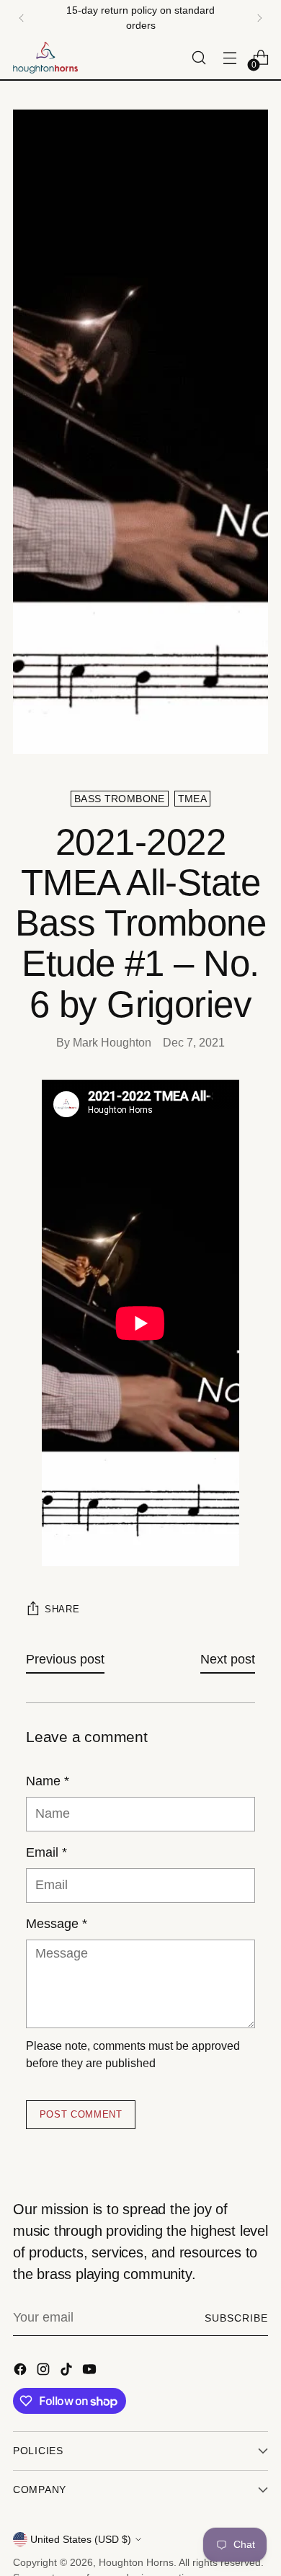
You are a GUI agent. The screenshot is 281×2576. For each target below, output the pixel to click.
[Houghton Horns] (45, 58)
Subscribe (236, 2318)
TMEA (192, 799)
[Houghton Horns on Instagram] (45, 2372)
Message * (57, 1924)
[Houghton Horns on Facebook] (22, 2372)
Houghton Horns (136, 2562)
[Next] (259, 18)
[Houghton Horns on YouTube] (91, 2372)
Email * (46, 1852)
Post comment (81, 2114)
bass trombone (120, 799)
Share (62, 1609)
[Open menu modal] (229, 58)
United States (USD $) (81, 2539)
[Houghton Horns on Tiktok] (68, 2372)
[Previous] (22, 18)
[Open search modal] (199, 58)
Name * (48, 1781)
